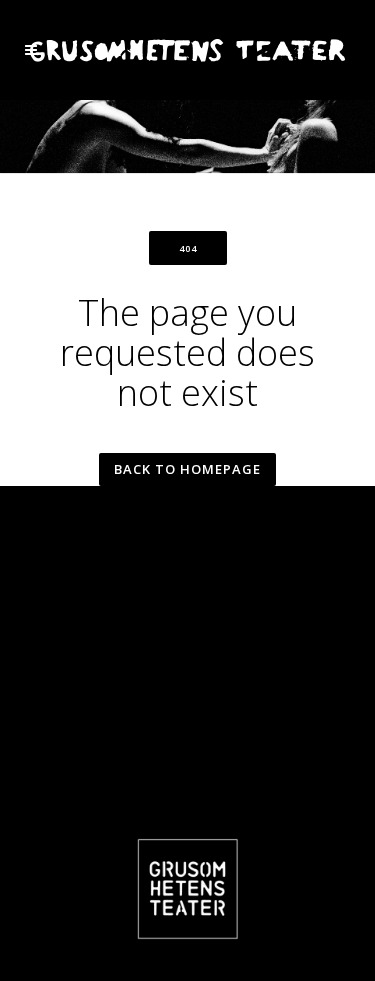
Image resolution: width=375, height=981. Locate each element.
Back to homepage (187, 469)
